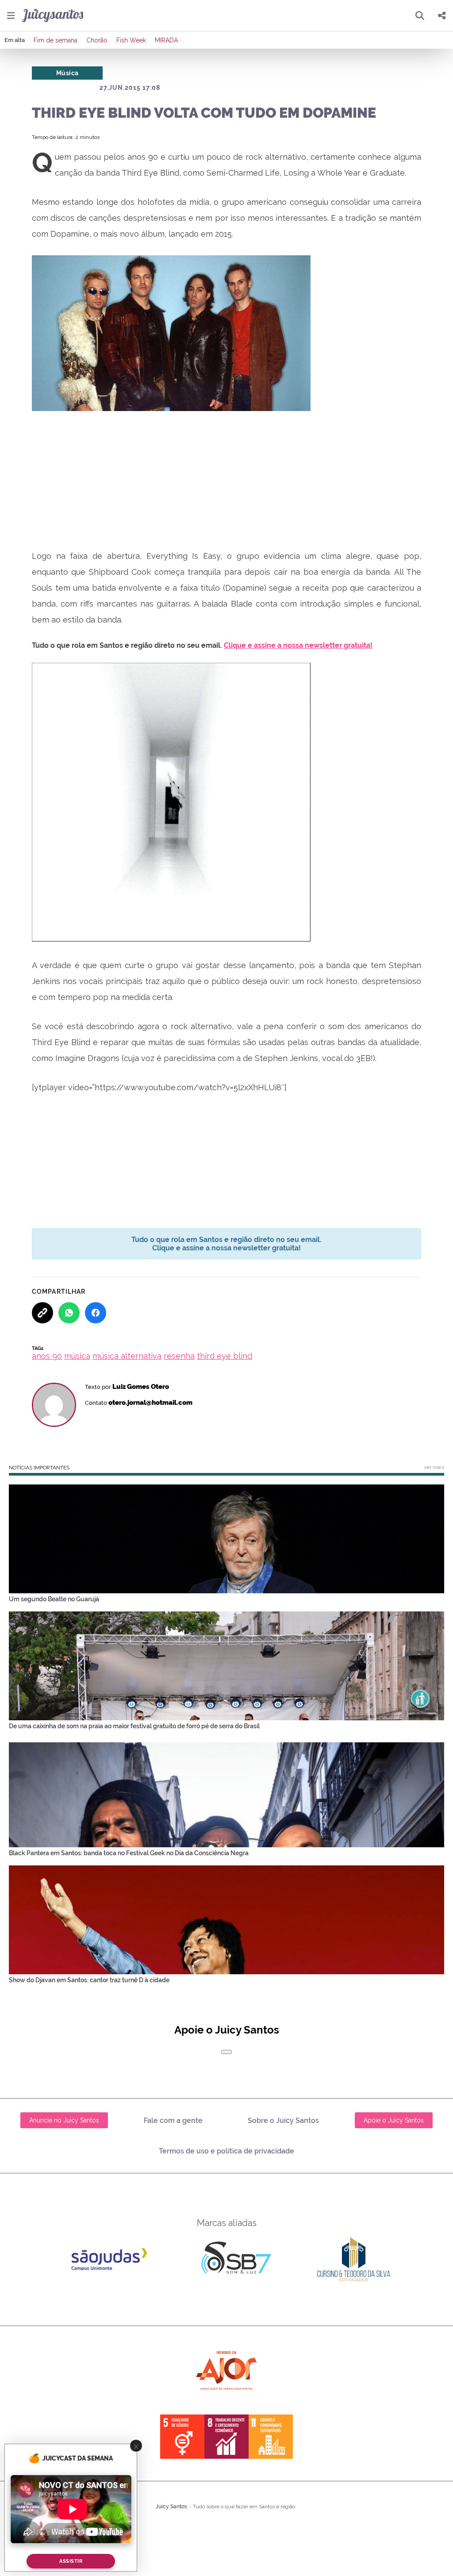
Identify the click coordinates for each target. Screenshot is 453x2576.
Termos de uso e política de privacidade (226, 2151)
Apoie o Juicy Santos (394, 2120)
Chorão (97, 40)
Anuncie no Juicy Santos (64, 2120)
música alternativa (127, 1356)
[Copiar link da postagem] (42, 1313)
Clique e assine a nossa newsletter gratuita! (298, 645)
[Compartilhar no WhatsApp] (69, 1313)
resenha (179, 1356)
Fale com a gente (173, 2120)
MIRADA (166, 40)
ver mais (434, 1467)
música (77, 1356)
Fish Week (131, 40)
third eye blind (225, 1356)
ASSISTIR (71, 2561)
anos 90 (47, 1356)
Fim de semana (56, 40)
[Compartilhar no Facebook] (96, 1313)
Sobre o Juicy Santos (283, 2120)
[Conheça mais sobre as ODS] (226, 2437)
